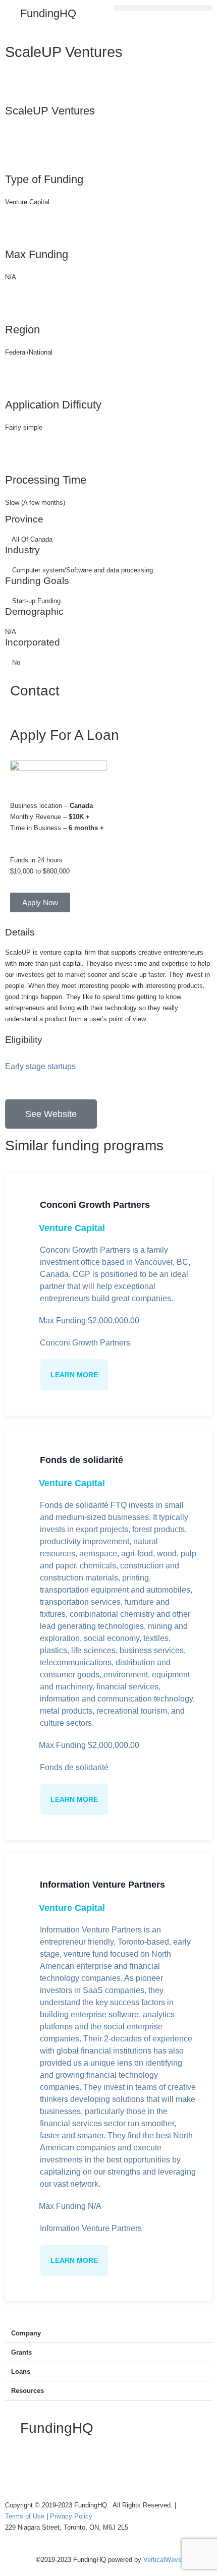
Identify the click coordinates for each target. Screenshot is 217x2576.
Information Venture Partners (102, 1885)
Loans (21, 2372)
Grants (21, 2352)
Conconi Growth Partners (95, 1205)
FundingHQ (48, 13)
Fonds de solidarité (82, 1460)
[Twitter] (45, 2468)
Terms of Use (26, 2516)
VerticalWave (162, 2560)
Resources (28, 2391)
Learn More (74, 1375)
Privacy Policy (71, 2516)
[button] (163, 8)
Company (26, 2333)
